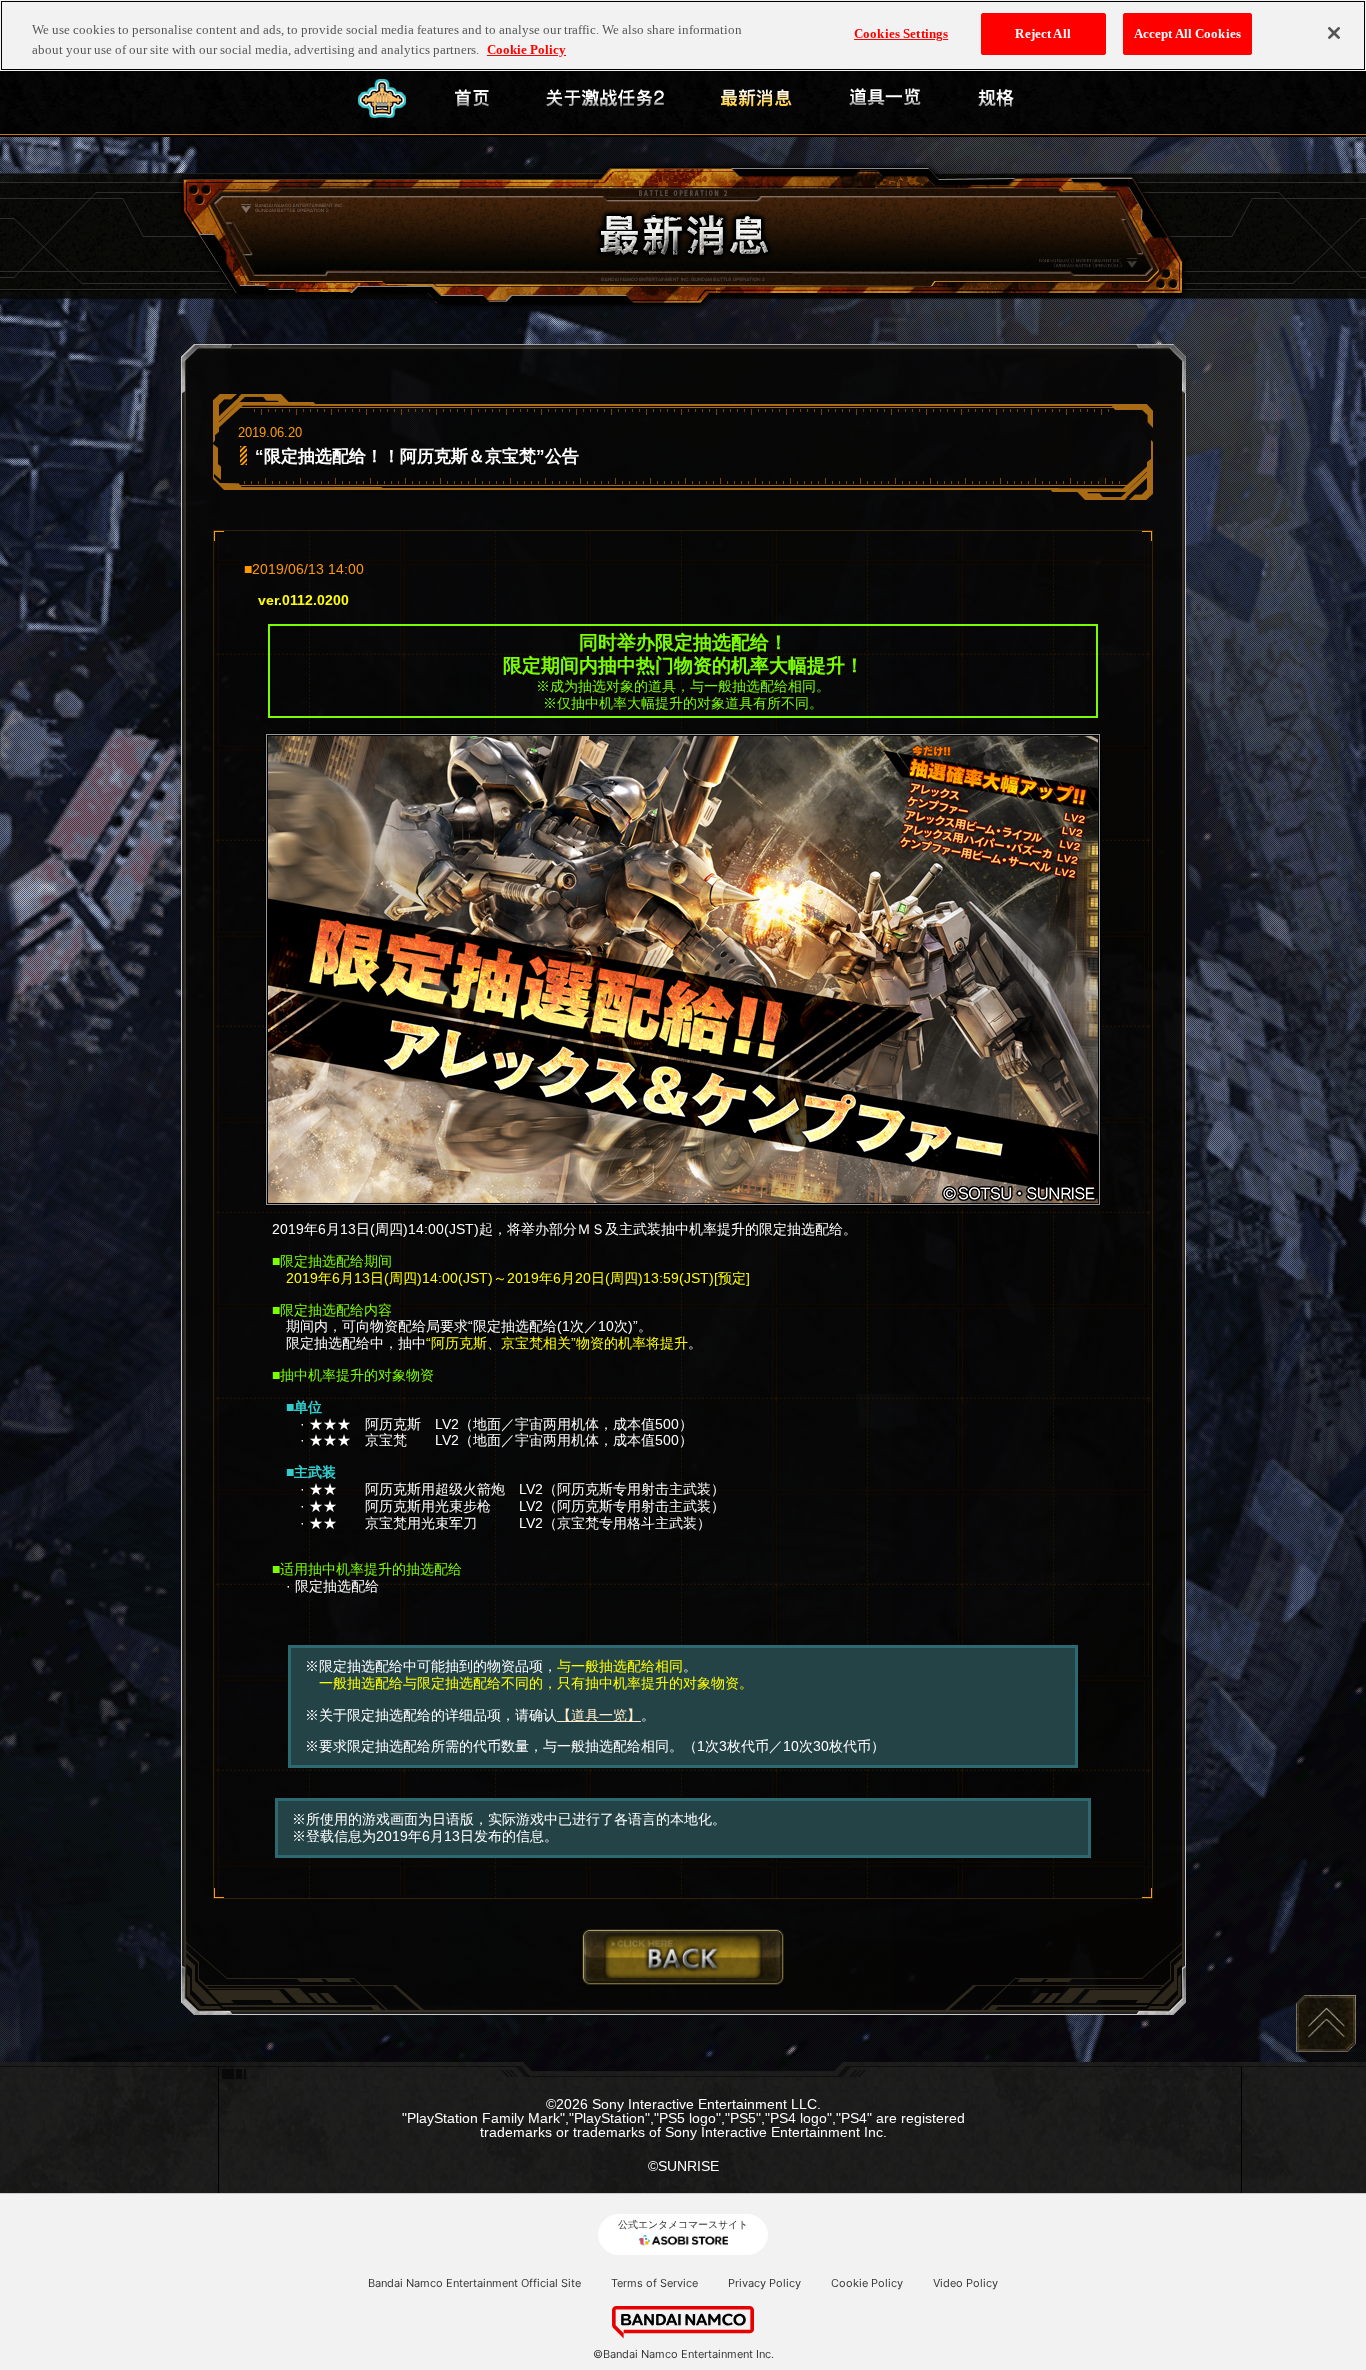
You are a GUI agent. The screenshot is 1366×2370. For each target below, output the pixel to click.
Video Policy (965, 2283)
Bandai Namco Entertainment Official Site (474, 2283)
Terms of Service (654, 2283)
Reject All (1042, 33)
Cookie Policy (867, 2283)
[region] (683, 35)
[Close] (1334, 33)
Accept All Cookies (1187, 33)
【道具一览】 (599, 1715)
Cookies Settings (901, 33)
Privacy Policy (764, 2283)
